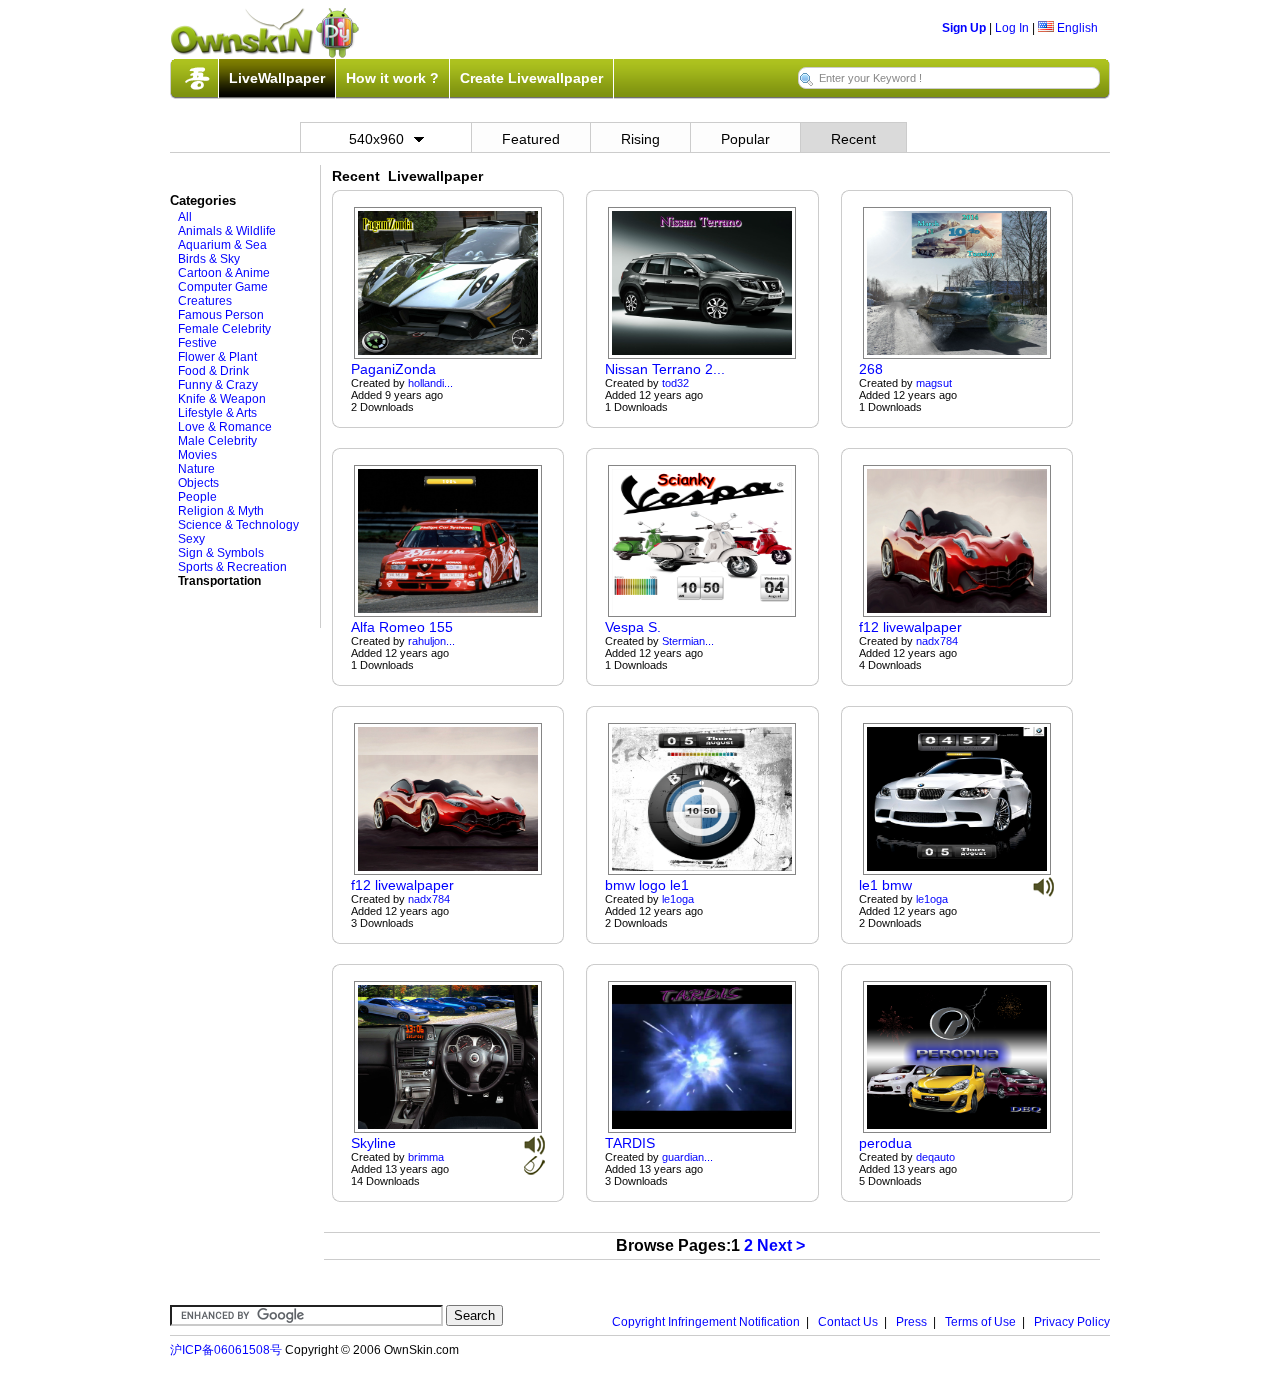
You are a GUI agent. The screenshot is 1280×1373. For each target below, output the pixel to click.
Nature (196, 469)
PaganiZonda (393, 369)
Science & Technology (238, 525)
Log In (1012, 28)
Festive (197, 343)
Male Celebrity (217, 441)
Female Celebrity (224, 329)
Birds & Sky (209, 259)
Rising (640, 139)
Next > (781, 1245)
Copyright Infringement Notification (706, 1322)
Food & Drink (213, 371)
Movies (197, 455)
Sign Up (964, 28)
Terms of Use (980, 1322)
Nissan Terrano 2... (665, 369)
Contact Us (848, 1322)
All (185, 217)
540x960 (376, 139)
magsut (934, 383)
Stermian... (688, 641)
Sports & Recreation (232, 567)
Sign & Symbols (221, 553)
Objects (198, 483)
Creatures (205, 301)
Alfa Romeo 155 (402, 627)
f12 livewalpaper (910, 627)
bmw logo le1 (647, 885)
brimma (426, 1157)
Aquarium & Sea (222, 245)
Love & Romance (225, 427)
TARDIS (630, 1143)
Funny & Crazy (218, 385)
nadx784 (937, 641)
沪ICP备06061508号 (226, 1350)
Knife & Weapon (222, 399)
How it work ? (392, 78)
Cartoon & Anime (224, 273)
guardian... (687, 1157)
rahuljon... (431, 641)
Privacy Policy (1072, 1322)
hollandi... (430, 383)
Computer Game (223, 287)
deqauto (935, 1157)
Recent (853, 139)
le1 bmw (885, 885)
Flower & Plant (217, 357)
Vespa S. (633, 627)
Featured (531, 139)
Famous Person (221, 315)
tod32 (675, 383)
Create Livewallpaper (531, 78)
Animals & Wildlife (227, 231)
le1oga (678, 899)
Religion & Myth (221, 511)
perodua (885, 1143)
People (197, 497)
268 (871, 369)
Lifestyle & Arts (217, 413)
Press (911, 1322)
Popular (745, 139)
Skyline (373, 1143)
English (1076, 28)
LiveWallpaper (277, 78)
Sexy (191, 539)
